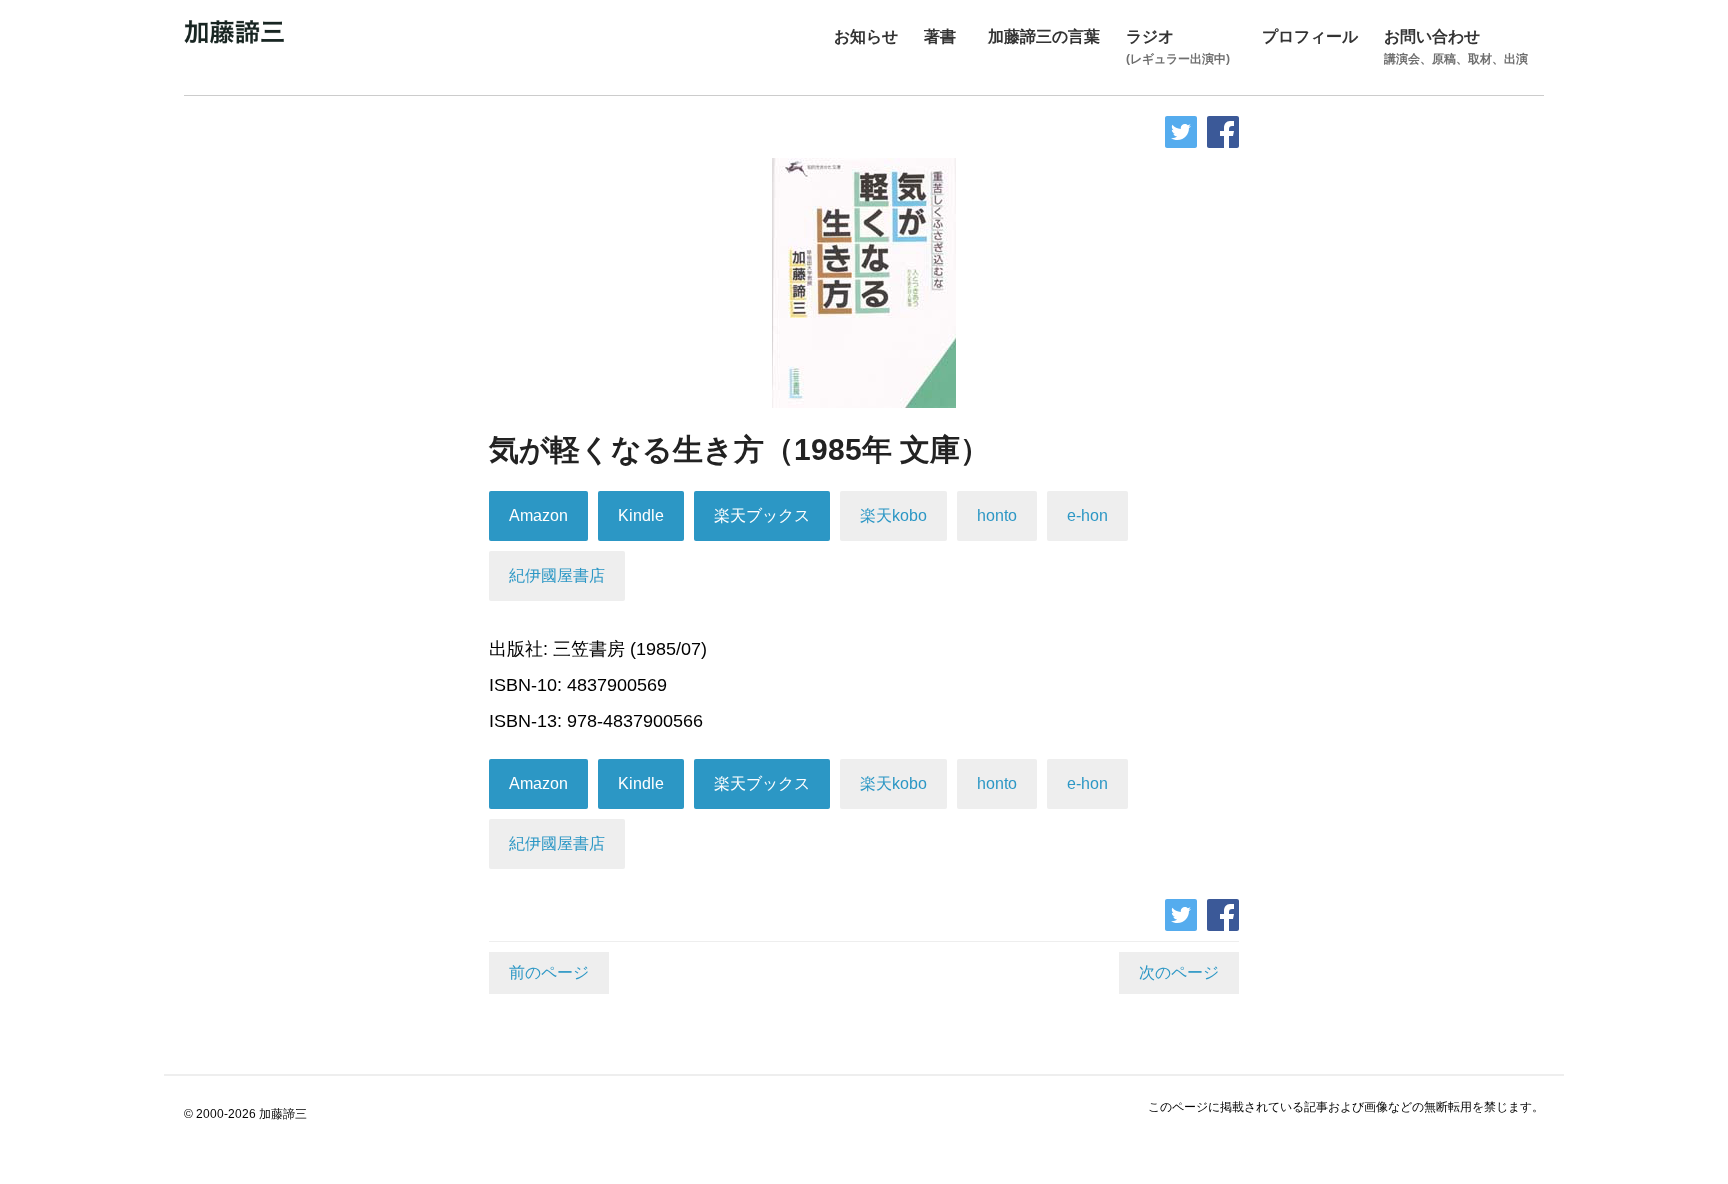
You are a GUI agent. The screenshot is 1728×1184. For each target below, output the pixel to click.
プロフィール (1310, 36)
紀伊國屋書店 (557, 575)
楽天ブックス (762, 515)
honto (997, 515)
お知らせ (866, 36)
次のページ (1179, 972)
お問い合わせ (1456, 47)
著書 (940, 36)
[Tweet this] (1181, 132)
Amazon (538, 515)
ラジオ (1178, 47)
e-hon (1087, 515)
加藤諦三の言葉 (1044, 36)
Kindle (641, 515)
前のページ (549, 972)
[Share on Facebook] (1223, 132)
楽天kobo (893, 515)
